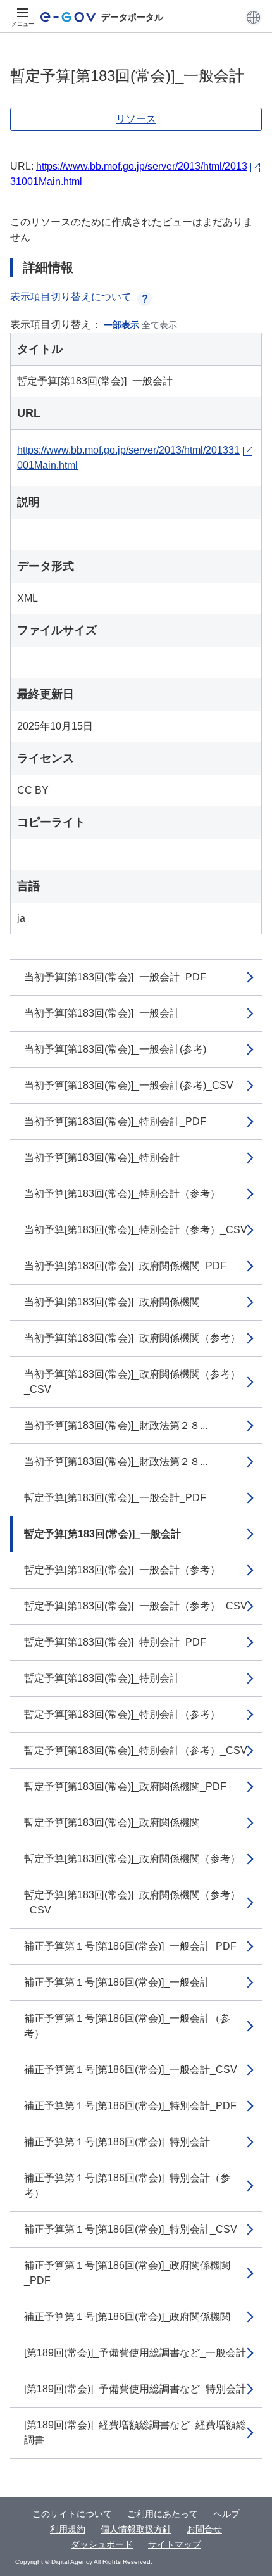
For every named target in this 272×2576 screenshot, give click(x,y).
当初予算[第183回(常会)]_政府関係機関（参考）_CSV (132, 1382)
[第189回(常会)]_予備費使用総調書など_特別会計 (135, 2389)
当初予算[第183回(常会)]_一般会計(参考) (115, 1049)
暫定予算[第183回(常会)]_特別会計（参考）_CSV (136, 1750)
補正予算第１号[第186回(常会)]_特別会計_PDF (130, 2106)
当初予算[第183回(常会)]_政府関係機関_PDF (125, 1266)
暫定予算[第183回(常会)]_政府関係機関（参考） (132, 1859)
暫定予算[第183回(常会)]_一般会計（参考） (122, 1570)
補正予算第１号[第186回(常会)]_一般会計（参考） (127, 2026)
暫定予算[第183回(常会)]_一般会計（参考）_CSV (136, 1606)
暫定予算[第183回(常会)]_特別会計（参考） (122, 1714)
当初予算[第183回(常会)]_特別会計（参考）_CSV (136, 1230)
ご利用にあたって (163, 2514)
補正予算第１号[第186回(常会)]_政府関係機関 (127, 2317)
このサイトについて (72, 2514)
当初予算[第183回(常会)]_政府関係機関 (112, 1302)
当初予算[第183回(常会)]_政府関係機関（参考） (132, 1338)
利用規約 (68, 2529)
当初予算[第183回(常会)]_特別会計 (102, 1158)
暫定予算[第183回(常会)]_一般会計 (102, 1534)
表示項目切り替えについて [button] (71, 297)
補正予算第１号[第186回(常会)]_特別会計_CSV (131, 2229)
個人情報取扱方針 (136, 2529)
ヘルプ (226, 2514)
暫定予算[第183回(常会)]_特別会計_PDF (115, 1642)
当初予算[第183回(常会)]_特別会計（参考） (122, 1194)
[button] (253, 17)
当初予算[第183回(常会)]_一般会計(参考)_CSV (129, 1085)
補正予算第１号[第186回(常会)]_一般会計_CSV (131, 2070)
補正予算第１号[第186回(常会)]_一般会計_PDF (130, 1946)
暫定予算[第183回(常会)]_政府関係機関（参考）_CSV (132, 1902)
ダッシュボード (102, 2544)
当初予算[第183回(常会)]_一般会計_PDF (115, 977)
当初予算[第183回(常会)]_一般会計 (102, 1013)
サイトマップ (175, 2544)
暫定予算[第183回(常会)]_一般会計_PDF (115, 1498)
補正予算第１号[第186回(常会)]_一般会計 (117, 1982)
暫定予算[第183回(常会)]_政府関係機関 (112, 1823)
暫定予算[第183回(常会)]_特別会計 (102, 1678)
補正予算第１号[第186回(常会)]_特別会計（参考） (127, 2186)
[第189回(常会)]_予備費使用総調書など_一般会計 (135, 2353)
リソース (136, 119)
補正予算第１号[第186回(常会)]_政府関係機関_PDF (127, 2273)
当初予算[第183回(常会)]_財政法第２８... (116, 1425)
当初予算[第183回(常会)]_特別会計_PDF (115, 1121)
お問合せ (204, 2529)
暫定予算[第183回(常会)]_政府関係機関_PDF (125, 1786)
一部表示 (121, 325)
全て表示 (159, 325)
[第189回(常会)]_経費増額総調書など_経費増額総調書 (135, 2433)
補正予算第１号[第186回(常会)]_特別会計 (117, 2142)
